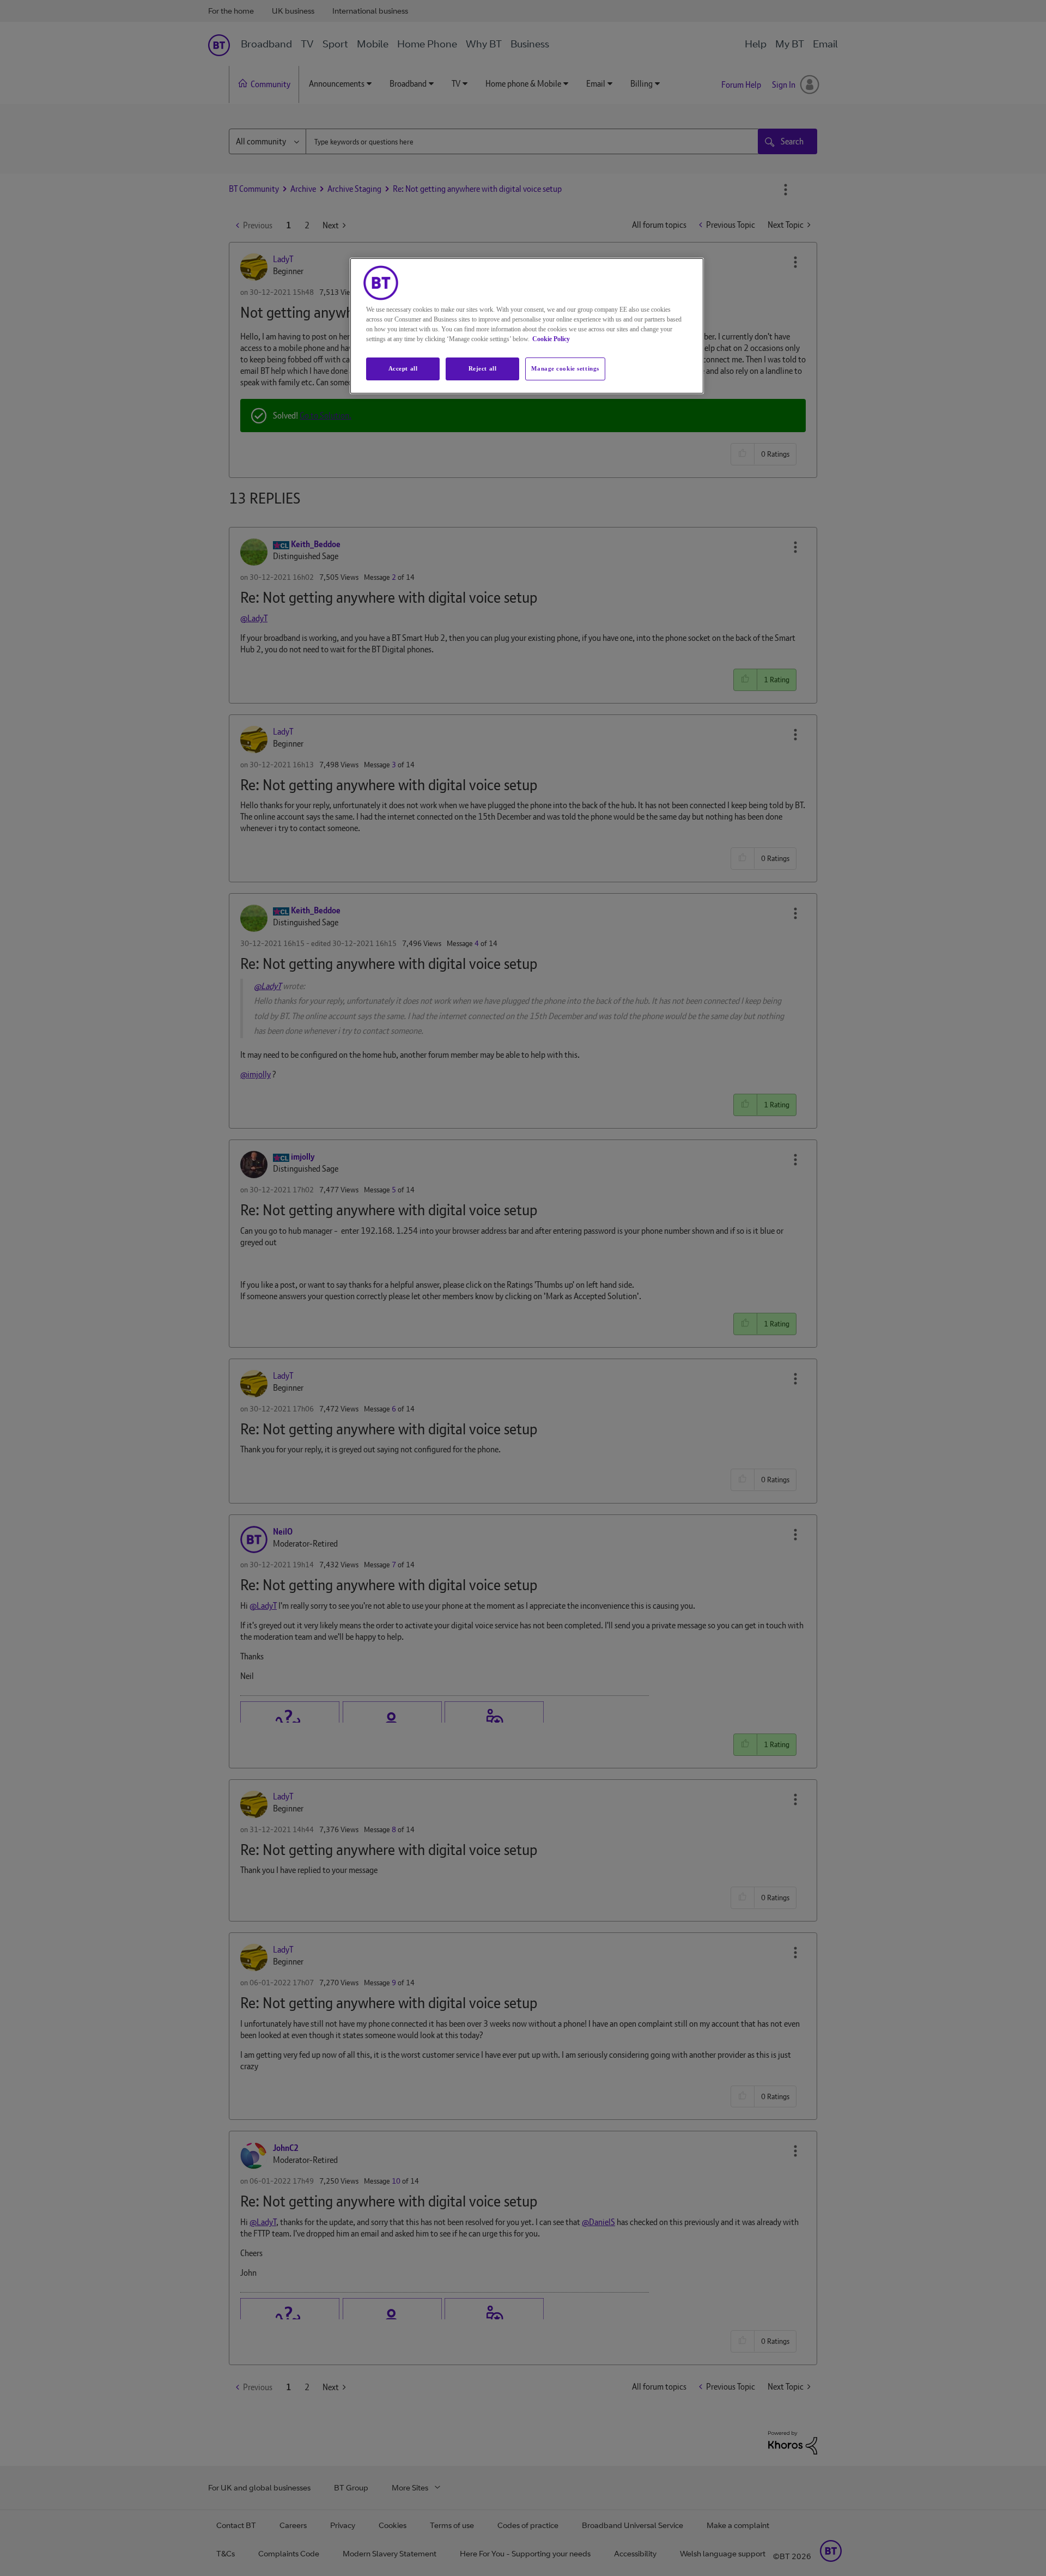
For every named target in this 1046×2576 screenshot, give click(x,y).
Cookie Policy (551, 339)
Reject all (483, 368)
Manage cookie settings (565, 368)
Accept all (403, 368)
